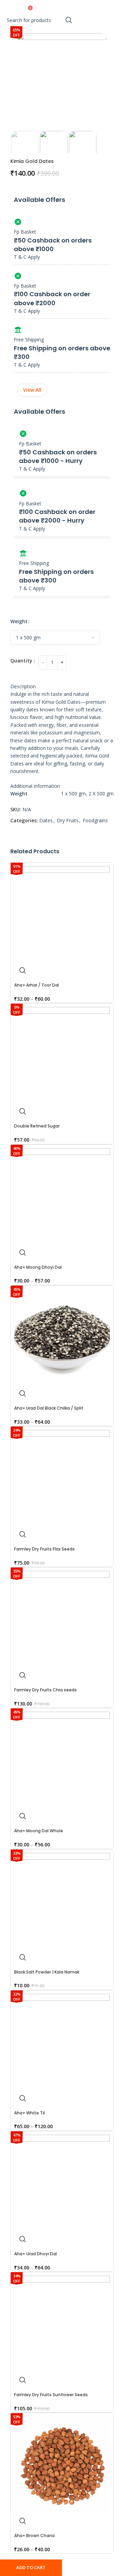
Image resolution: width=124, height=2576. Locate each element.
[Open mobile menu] (19, 7)
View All (32, 390)
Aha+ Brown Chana (34, 2536)
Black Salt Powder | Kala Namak (47, 1972)
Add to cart (31, 2567)
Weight (19, 621)
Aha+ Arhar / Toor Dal (37, 985)
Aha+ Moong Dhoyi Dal (38, 1267)
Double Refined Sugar (37, 1126)
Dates (46, 820)
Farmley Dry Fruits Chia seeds (45, 1690)
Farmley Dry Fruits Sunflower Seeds (51, 2395)
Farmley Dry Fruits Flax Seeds (44, 1549)
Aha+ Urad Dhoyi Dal (35, 2254)
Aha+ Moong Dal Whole (39, 1831)
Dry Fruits (68, 820)
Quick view (23, 970)
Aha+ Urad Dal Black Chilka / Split (49, 1408)
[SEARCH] (69, 20)
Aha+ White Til (29, 2113)
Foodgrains (95, 820)
